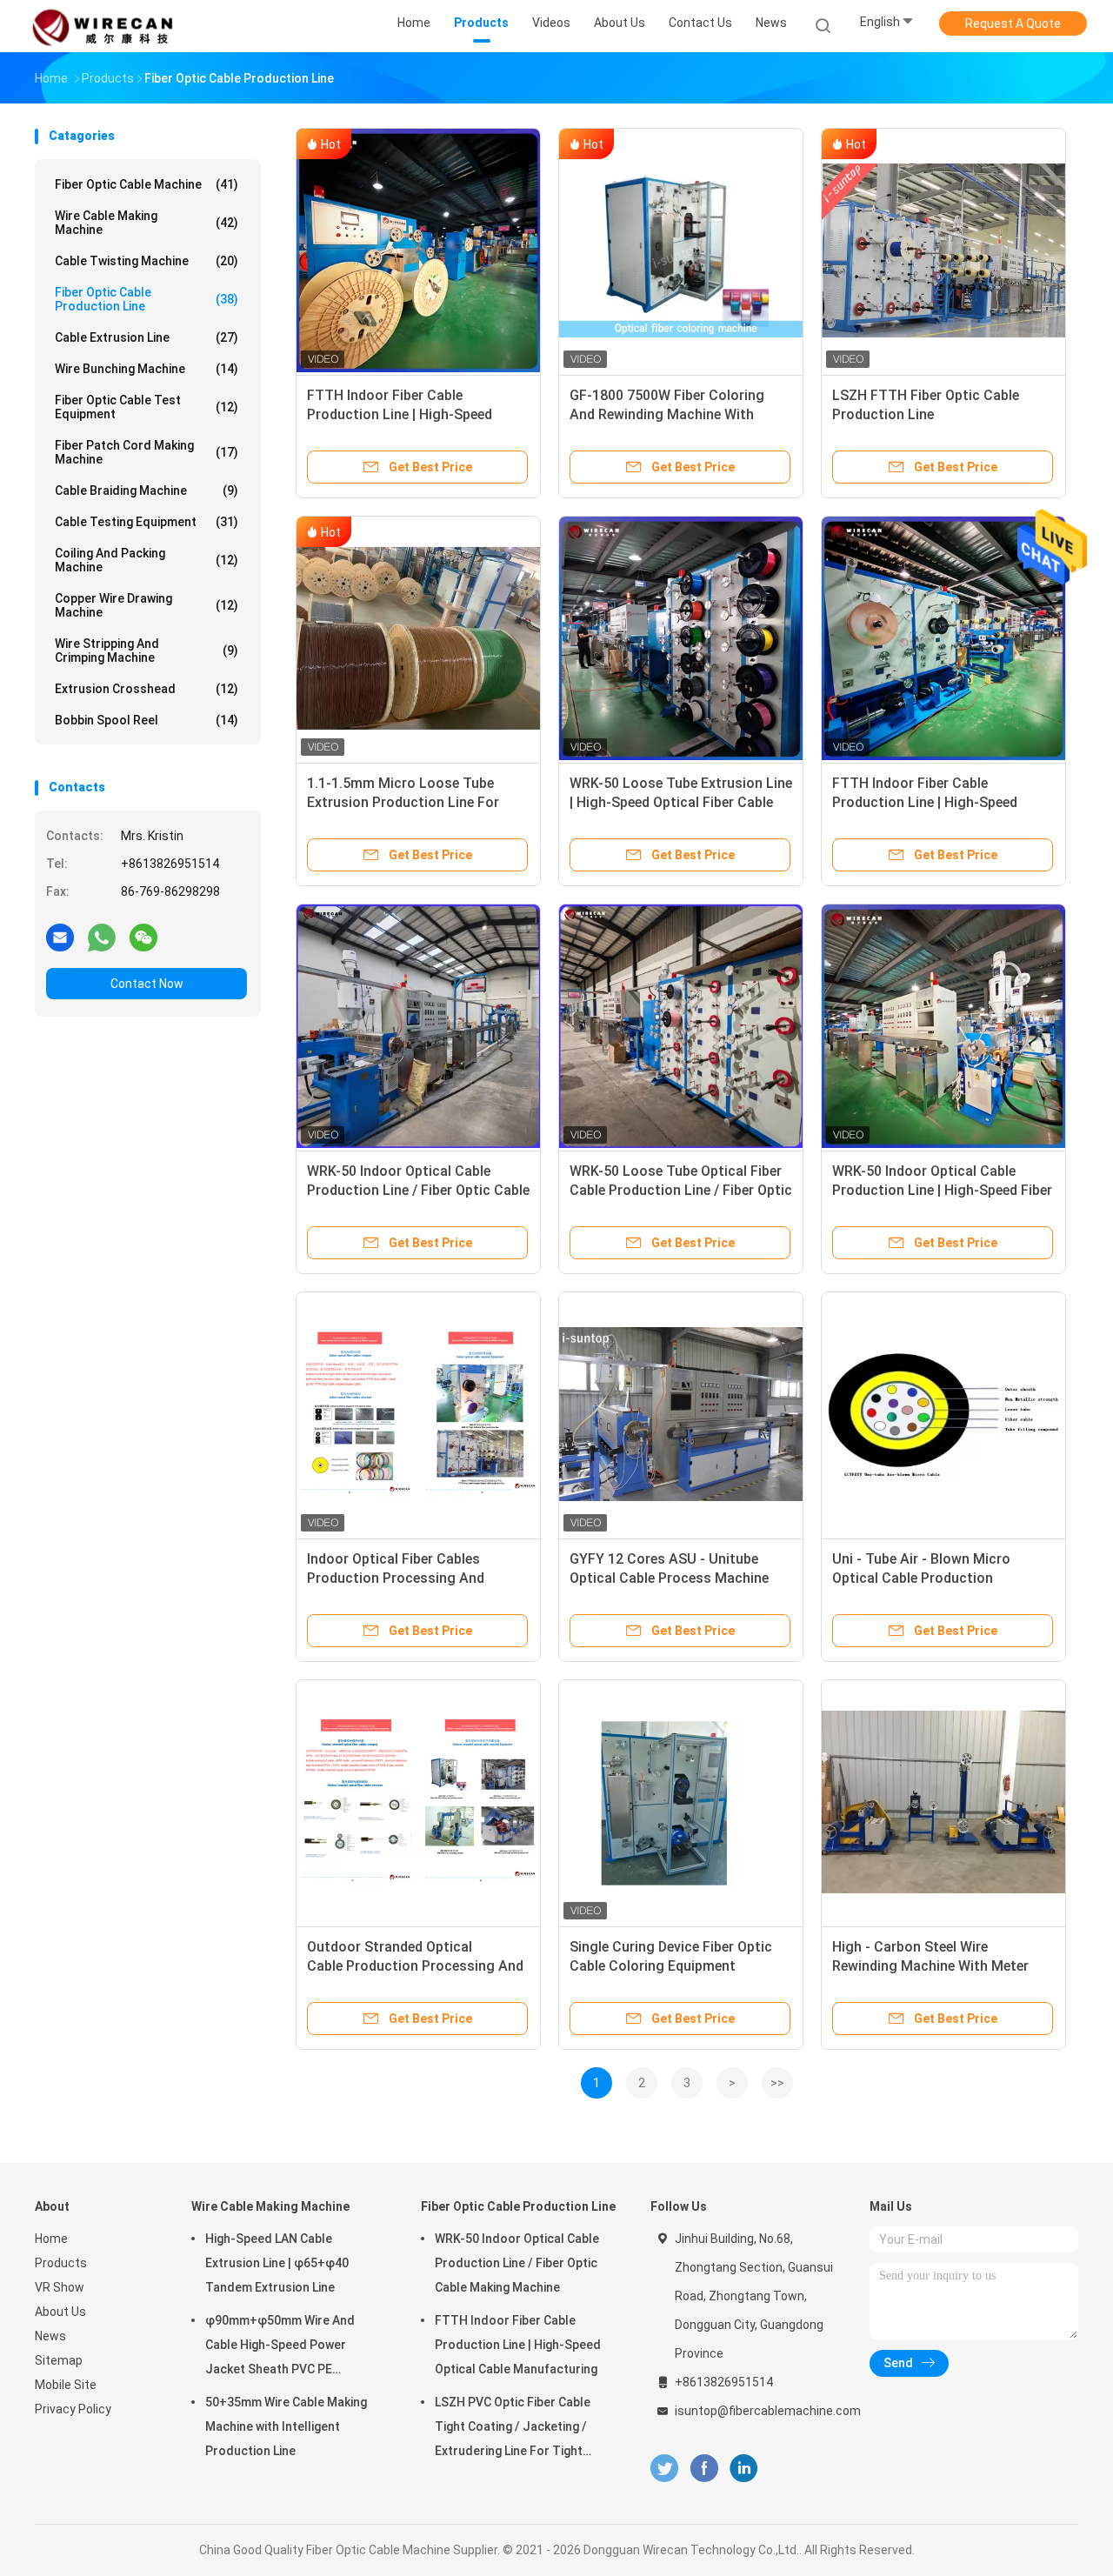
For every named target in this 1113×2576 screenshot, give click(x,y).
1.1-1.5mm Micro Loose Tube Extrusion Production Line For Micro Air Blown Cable (403, 802)
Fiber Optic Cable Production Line (147, 299)
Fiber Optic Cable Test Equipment (147, 407)
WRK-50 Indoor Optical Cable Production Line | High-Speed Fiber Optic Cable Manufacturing (942, 1190)
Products (61, 2263)
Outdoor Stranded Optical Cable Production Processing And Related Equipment (415, 1966)
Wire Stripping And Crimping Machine (147, 651)
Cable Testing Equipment (147, 522)
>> (777, 2083)
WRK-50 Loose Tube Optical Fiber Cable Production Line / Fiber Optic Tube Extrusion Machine (681, 1190)
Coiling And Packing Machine (147, 560)
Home (51, 2239)
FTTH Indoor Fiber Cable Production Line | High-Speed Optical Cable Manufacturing (400, 414)
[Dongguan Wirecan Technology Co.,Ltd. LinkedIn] (744, 2469)
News (50, 2336)
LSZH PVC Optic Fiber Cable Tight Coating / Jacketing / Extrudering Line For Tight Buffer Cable (513, 2429)
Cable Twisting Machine (147, 261)
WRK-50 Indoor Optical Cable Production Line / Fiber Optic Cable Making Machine (418, 1190)
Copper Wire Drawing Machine (147, 605)
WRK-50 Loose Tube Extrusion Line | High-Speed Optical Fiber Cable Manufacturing (681, 802)
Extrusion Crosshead (147, 689)
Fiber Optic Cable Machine (147, 184)
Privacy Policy (73, 2409)
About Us (60, 2312)
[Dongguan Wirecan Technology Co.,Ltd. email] (60, 937)
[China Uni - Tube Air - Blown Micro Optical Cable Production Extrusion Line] (943, 1414)
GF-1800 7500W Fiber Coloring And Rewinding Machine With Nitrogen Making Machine (667, 414)
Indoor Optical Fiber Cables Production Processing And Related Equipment (396, 1578)
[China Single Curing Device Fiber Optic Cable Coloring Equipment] (681, 1802)
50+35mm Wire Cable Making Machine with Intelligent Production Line (286, 2426)
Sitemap (59, 2360)
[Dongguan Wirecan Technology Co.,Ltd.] (103, 26)
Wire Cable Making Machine (147, 223)
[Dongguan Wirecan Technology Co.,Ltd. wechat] (143, 937)
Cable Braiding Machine (147, 491)
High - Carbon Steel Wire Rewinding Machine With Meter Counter (930, 1966)
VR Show (60, 2287)
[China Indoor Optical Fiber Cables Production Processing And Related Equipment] (418, 1414)
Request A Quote (1013, 23)
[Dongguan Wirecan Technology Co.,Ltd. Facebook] (704, 2469)
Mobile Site (66, 2385)
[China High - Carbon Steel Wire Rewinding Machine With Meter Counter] (943, 1802)
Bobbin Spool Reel (147, 720)
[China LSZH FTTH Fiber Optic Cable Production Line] (943, 250)
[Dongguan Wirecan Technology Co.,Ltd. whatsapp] (102, 937)
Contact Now (147, 984)
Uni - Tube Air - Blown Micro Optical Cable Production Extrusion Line (921, 1578)
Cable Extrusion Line (147, 337)
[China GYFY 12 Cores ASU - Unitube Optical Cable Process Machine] (681, 1414)
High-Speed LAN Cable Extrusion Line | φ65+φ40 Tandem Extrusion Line (277, 2263)
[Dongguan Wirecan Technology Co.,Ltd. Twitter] (664, 2469)
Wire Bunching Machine (147, 369)
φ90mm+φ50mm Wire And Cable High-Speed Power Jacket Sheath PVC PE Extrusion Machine (280, 2347)
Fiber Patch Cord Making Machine (147, 452)
